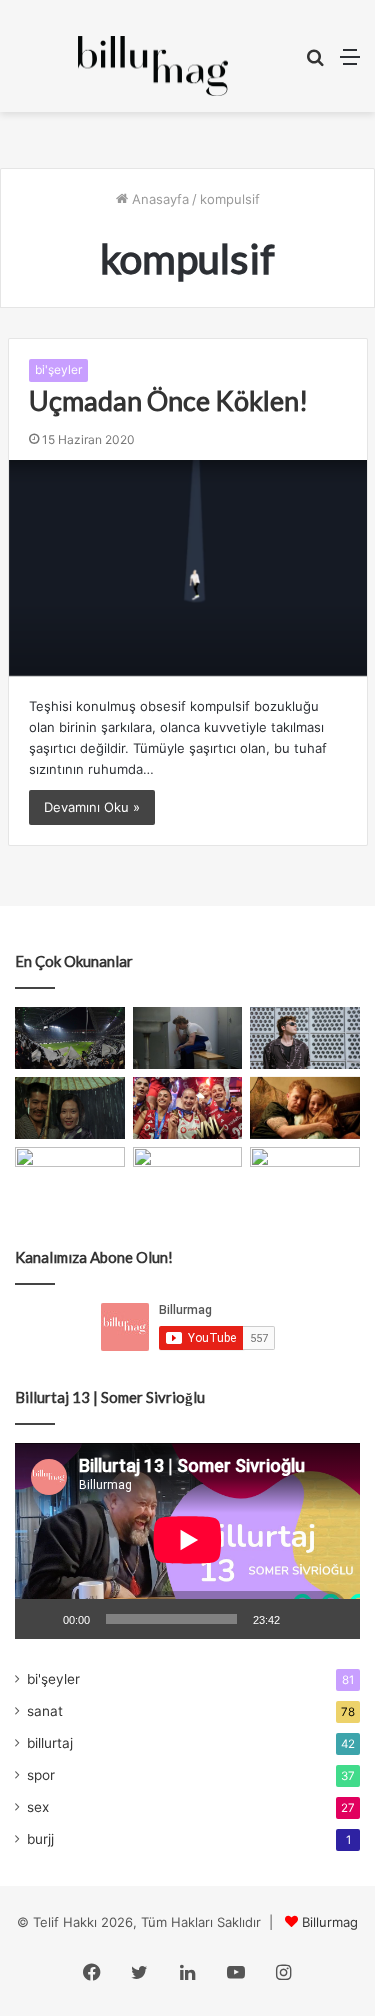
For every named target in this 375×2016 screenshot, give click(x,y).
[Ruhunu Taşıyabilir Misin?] (70, 1038)
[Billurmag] (153, 66)
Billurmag (330, 1922)
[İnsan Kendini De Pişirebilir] (188, 1038)
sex (38, 1807)
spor (41, 1775)
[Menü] (350, 63)
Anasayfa (158, 199)
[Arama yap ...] (315, 63)
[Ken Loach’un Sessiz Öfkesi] (305, 1108)
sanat (45, 1711)
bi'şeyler (58, 369)
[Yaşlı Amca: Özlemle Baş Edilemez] (305, 1038)
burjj (40, 1839)
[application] (187, 1541)
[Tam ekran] (334, 1619)
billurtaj (50, 1743)
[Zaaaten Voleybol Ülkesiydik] (188, 1108)
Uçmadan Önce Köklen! (168, 400)
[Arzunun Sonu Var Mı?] (70, 1108)
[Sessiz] (302, 1619)
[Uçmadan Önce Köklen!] (188, 568)
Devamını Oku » (92, 807)
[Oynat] (41, 1619)
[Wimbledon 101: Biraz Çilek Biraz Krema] (188, 1178)
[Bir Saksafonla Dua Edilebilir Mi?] (305, 1178)
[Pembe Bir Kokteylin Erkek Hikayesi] (70, 1178)
